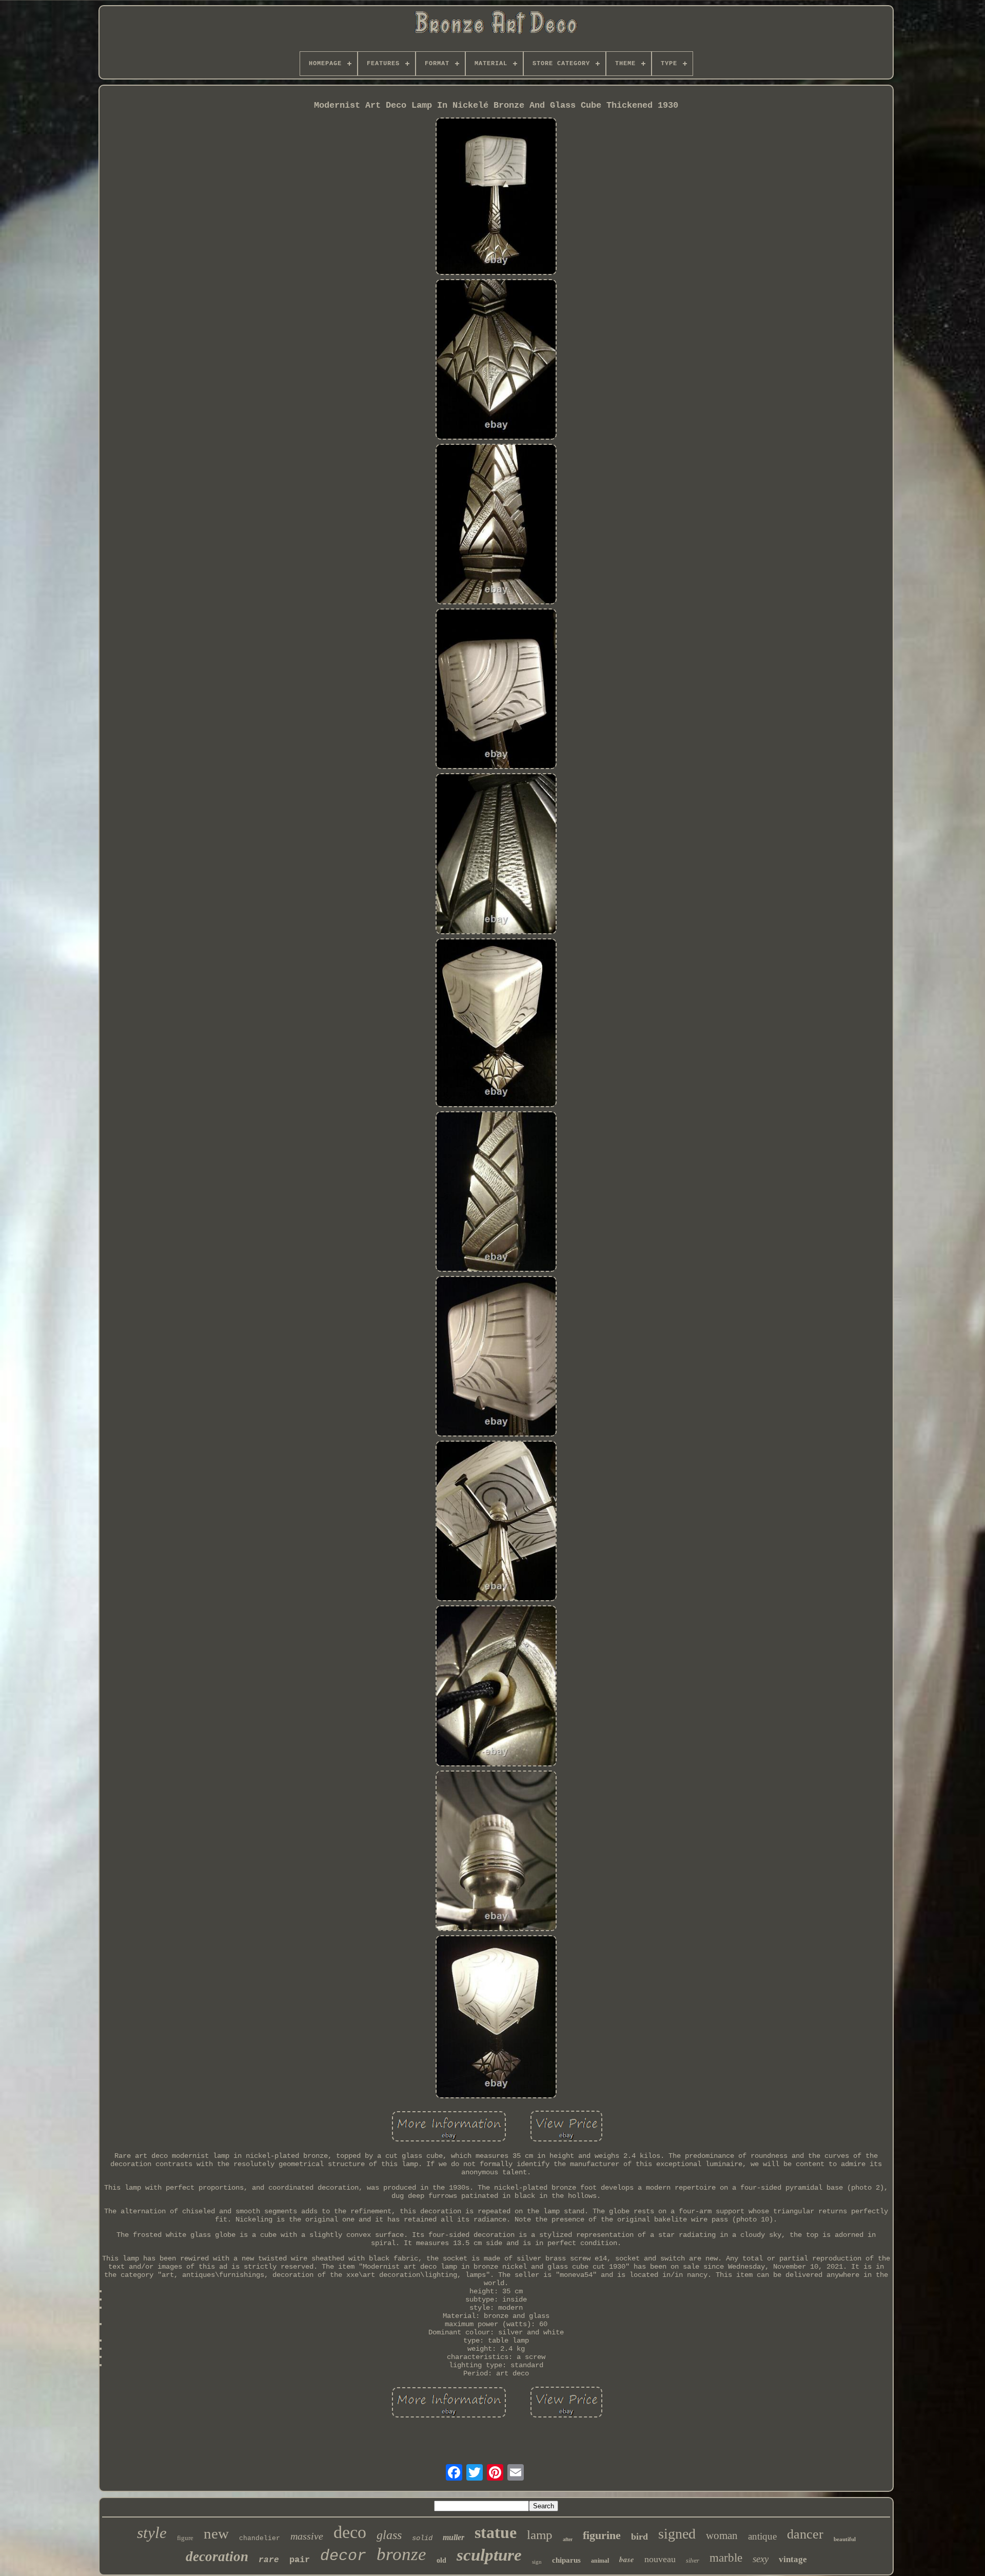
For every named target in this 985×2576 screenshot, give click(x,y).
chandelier (260, 2538)
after (568, 2539)
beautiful (845, 2539)
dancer (805, 2534)
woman (722, 2535)
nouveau (660, 2559)
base (627, 2559)
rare (269, 2560)
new (216, 2533)
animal (600, 2561)
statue (496, 2532)
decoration (217, 2557)
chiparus (566, 2560)
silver (693, 2561)
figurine (602, 2535)
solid (422, 2538)
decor (343, 2556)
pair (300, 2560)
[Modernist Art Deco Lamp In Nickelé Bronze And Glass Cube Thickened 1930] (496, 197)
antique (762, 2536)
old (441, 2560)
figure (185, 2538)
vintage (793, 2559)
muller (454, 2537)
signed (677, 2534)
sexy (761, 2559)
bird (639, 2536)
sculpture (489, 2555)
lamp (540, 2535)
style (152, 2533)
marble (726, 2558)
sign (537, 2562)
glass (389, 2535)
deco (350, 2532)
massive (307, 2536)
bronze (401, 2554)
